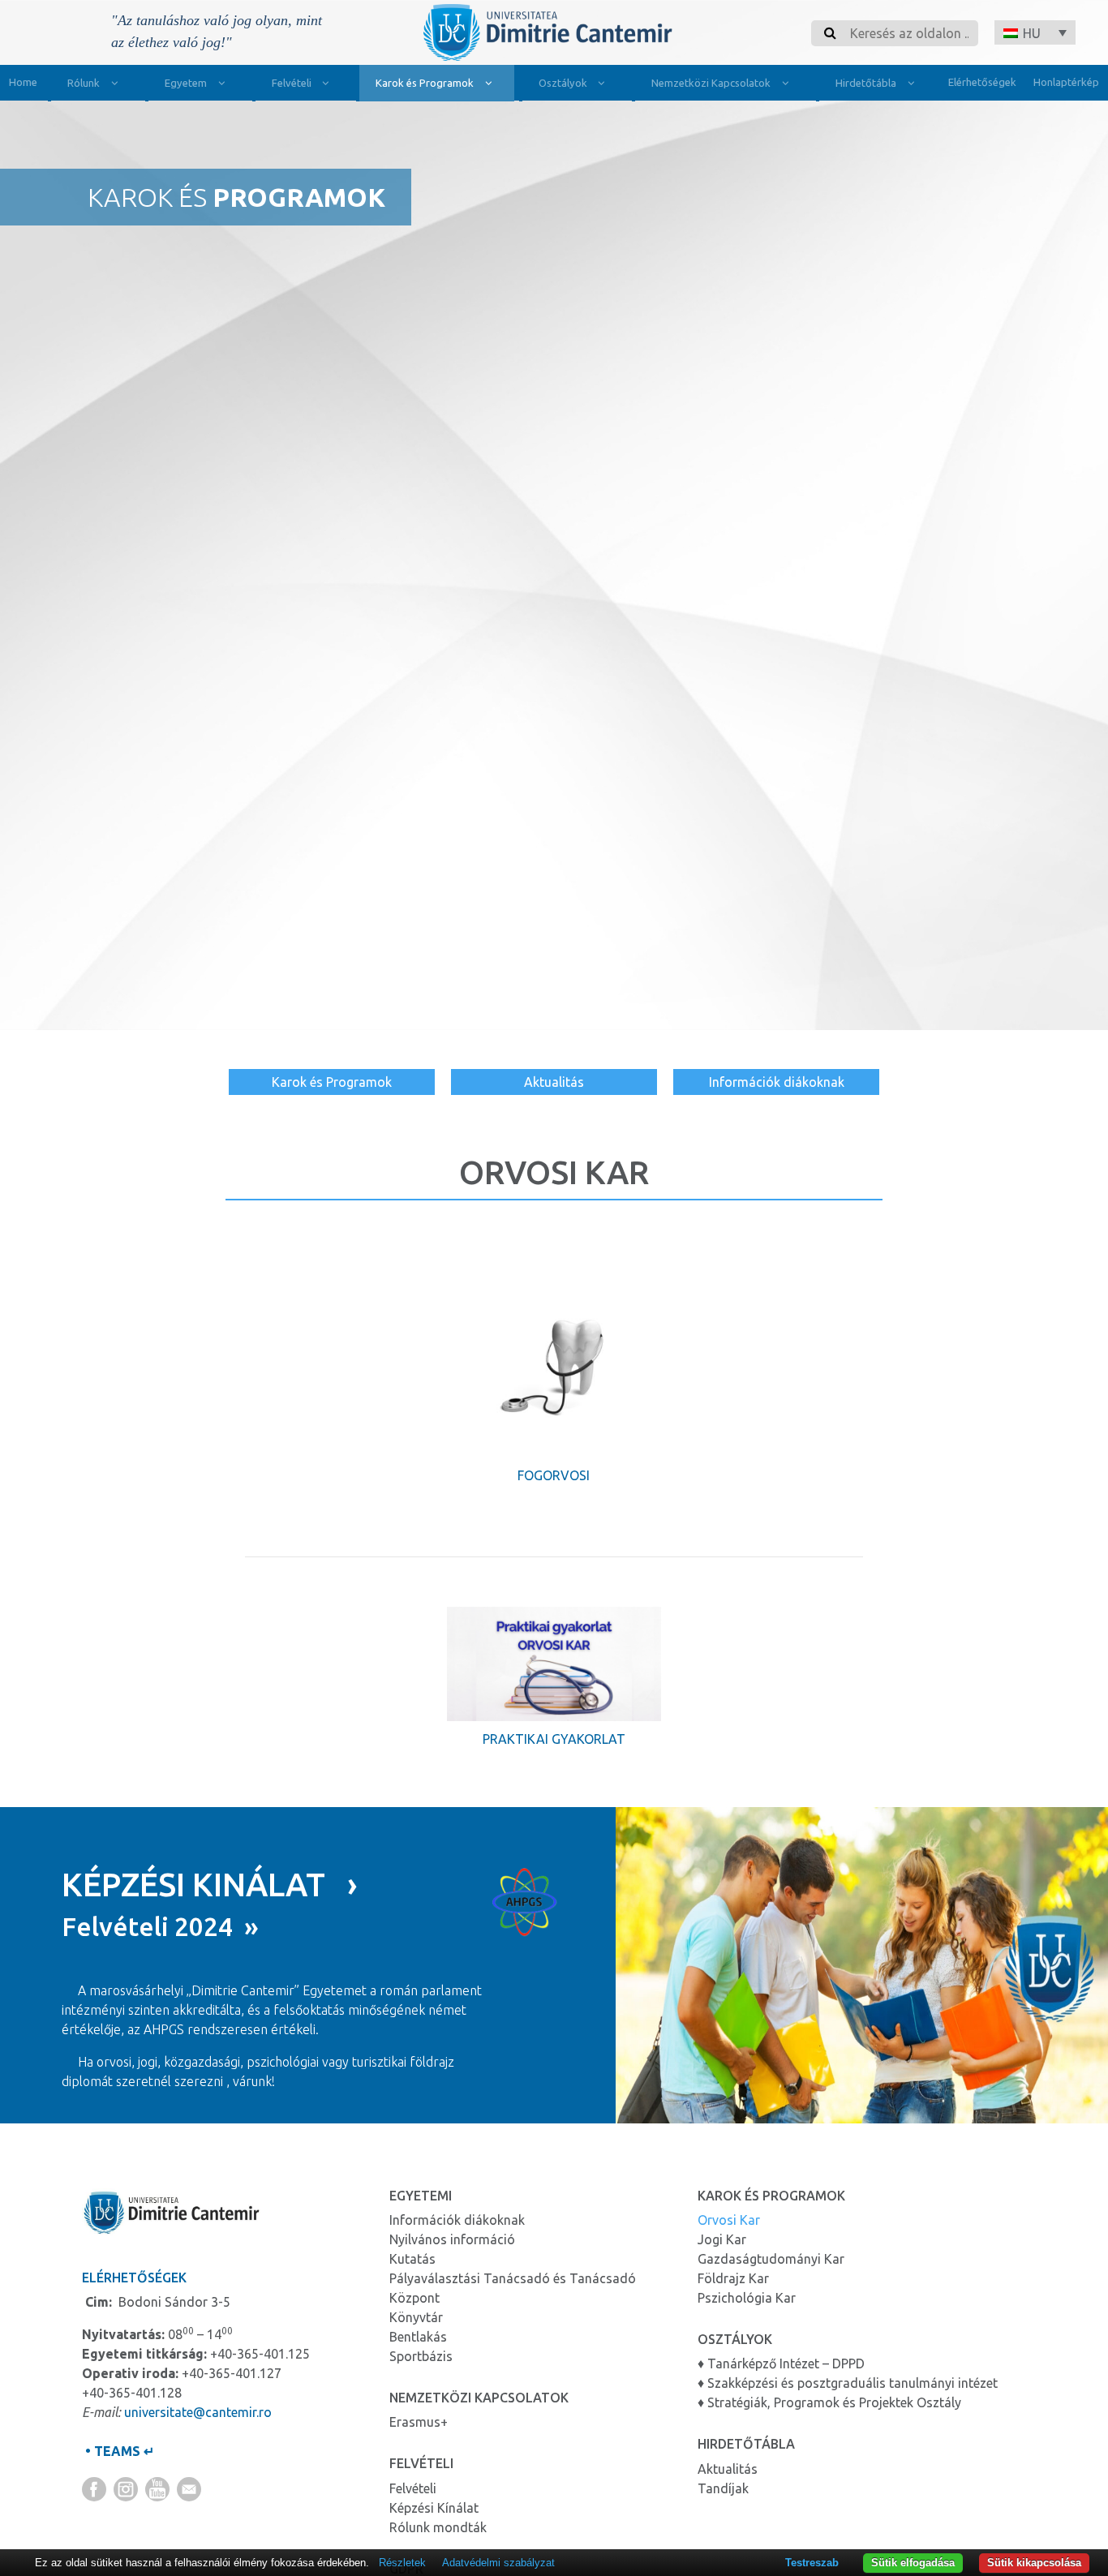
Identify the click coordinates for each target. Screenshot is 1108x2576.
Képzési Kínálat (434, 2508)
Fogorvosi (554, 1475)
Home (23, 82)
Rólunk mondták (438, 2527)
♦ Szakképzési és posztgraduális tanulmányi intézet (848, 2383)
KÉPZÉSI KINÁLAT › (210, 1885)
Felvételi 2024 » (160, 1926)
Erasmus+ (419, 2422)
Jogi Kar (722, 2239)
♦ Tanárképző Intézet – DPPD (781, 2363)
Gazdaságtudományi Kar (771, 2259)
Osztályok (563, 83)
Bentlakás (418, 2337)
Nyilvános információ (452, 2239)
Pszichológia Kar (747, 2298)
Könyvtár (416, 2317)
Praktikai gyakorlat (554, 1739)
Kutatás (412, 2259)
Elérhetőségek (982, 82)
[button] (1035, 32)
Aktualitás (554, 1082)
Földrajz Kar (733, 2278)
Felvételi (292, 83)
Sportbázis (421, 2356)
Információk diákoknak (777, 1082)
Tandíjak (723, 2488)
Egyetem (186, 83)
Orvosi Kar (729, 2220)
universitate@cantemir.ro (198, 2412)
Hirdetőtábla (866, 83)
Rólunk (84, 83)
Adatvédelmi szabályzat (498, 2563)
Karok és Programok (425, 83)
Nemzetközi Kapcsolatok (711, 83)
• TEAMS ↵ (118, 2451)
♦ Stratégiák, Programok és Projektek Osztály (829, 2402)
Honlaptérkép (1066, 82)
